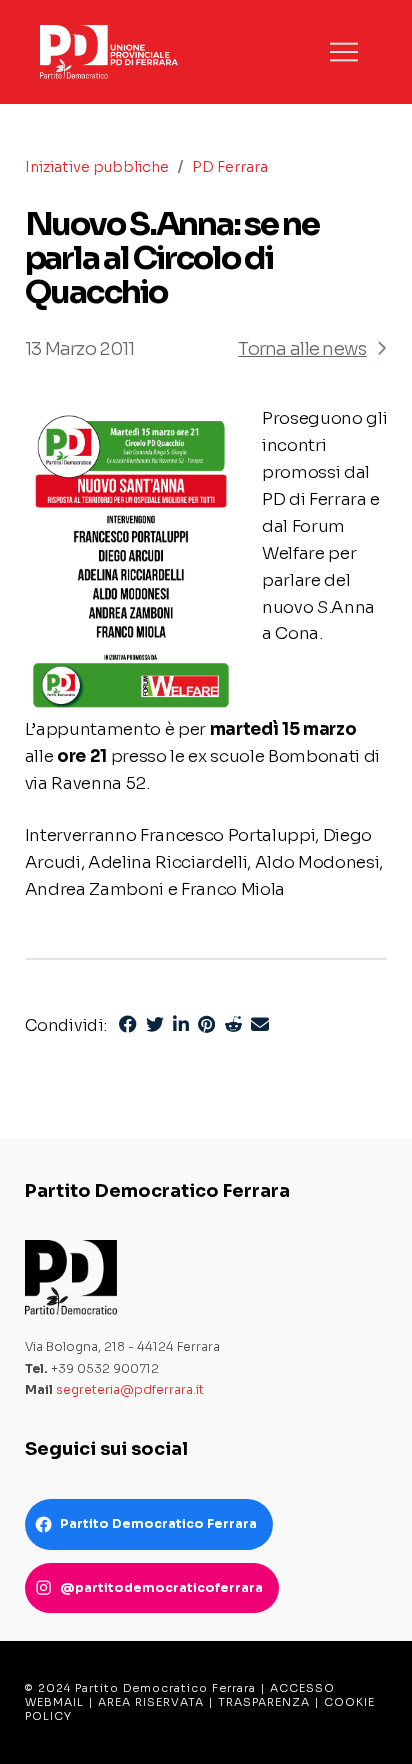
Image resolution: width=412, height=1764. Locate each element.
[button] (344, 52)
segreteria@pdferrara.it (130, 1389)
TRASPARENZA (264, 1702)
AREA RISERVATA (151, 1702)
